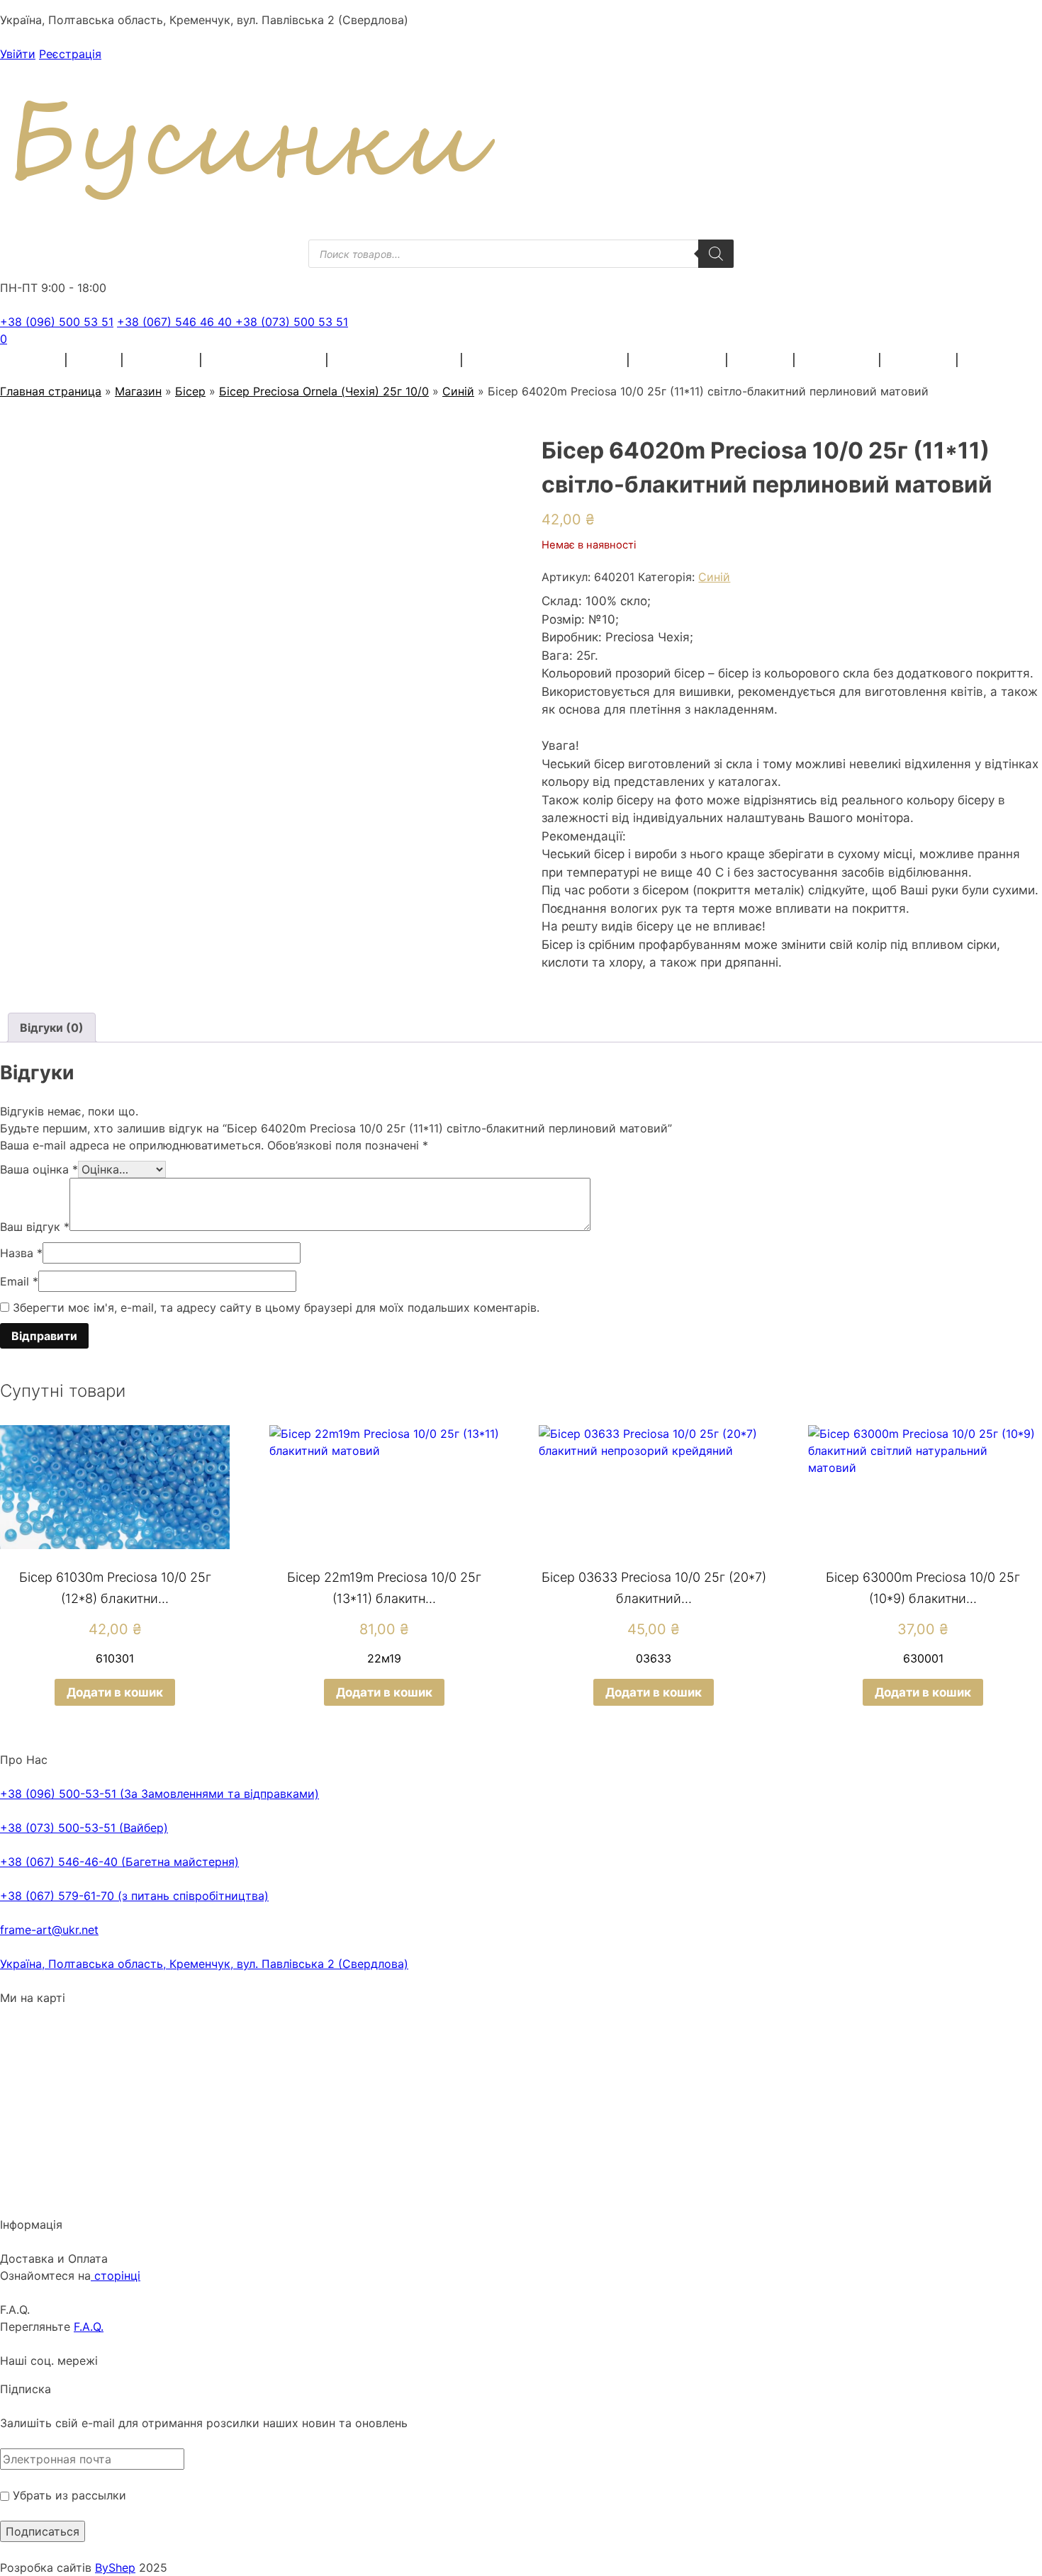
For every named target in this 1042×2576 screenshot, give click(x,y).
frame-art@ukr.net (49, 1930)
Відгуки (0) (52, 1028)
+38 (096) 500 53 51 (57, 322)
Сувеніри (919, 360)
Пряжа (35, 360)
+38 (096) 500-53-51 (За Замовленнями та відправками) (159, 1794)
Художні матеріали (395, 360)
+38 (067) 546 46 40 (176, 322)
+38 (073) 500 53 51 (292, 322)
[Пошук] (716, 254)
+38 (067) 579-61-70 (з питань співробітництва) (134, 1896)
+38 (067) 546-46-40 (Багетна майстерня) (119, 1862)
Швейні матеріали (265, 360)
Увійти (18, 54)
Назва (21, 1253)
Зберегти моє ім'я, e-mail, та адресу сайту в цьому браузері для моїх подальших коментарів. (276, 1307)
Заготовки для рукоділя (546, 360)
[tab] (52, 1028)
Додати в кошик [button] (115, 1692)
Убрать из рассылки (68, 2495)
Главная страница (51, 391)
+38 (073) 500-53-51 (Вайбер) (84, 1828)
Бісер (95, 360)
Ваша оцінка (39, 1169)
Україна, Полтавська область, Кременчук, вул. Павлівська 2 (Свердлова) (204, 1964)
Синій (458, 391)
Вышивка (162, 360)
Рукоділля (838, 360)
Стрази (761, 360)
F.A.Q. (89, 2327)
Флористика (678, 360)
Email (19, 1281)
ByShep (115, 2567)
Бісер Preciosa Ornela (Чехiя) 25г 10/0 (324, 391)
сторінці (116, 2276)
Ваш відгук (35, 1227)
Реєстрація (70, 54)
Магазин (138, 391)
